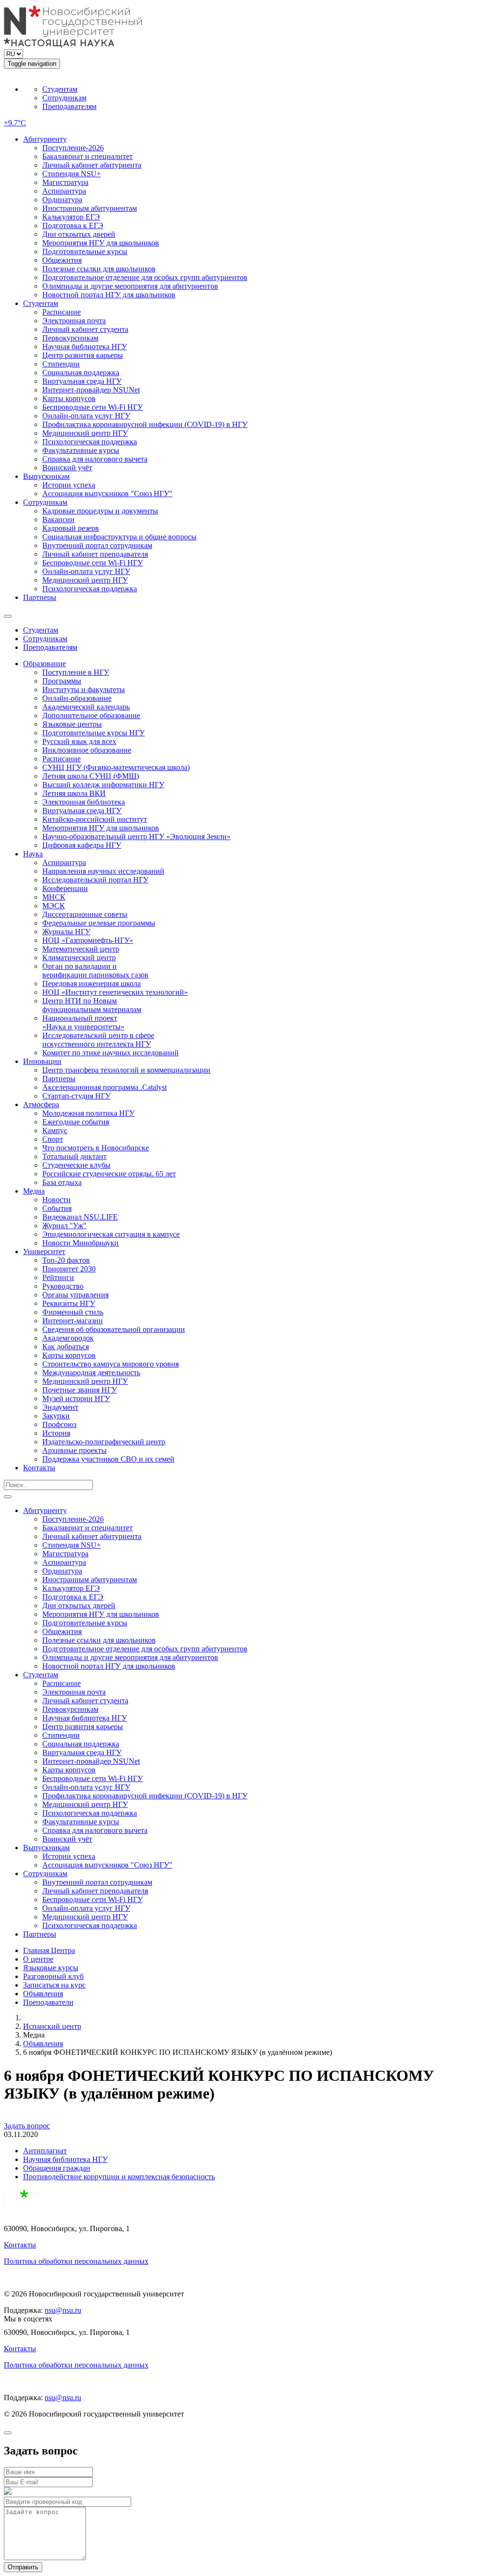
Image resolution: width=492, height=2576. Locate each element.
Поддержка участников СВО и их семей (108, 1459)
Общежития (62, 260)
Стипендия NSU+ (72, 174)
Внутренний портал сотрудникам (97, 545)
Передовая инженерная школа (92, 983)
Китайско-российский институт (95, 819)
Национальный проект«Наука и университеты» (83, 1022)
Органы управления (75, 1295)
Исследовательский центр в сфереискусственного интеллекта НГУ (98, 1040)
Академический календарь (86, 707)
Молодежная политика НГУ (88, 1113)
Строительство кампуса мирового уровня (111, 1364)
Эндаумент (60, 1407)
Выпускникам (46, 476)
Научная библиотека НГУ (85, 347)
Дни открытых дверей (79, 234)
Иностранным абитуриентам (90, 208)
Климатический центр (79, 958)
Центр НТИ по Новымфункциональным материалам (92, 1005)
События (57, 1208)
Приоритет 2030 (69, 1269)
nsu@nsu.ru (63, 2310)
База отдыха (62, 1182)
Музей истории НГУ (76, 1398)
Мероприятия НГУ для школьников (101, 243)
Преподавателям (69, 106)
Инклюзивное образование (87, 750)
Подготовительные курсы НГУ (93, 733)
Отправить (23, 2567)
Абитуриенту (45, 139)
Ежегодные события (76, 1122)
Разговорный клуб (53, 1976)
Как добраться (66, 1347)
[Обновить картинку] (8, 2492)
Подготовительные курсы (85, 251)
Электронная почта (74, 321)
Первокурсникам (70, 338)
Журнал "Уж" (64, 1226)
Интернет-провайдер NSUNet (91, 390)
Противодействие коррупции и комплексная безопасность (119, 2177)
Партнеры (40, 597)
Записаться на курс (54, 1985)
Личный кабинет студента (85, 329)
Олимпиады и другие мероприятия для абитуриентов (130, 286)
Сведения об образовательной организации (114, 1329)
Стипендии (61, 364)
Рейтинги (58, 1277)
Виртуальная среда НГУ (82, 381)
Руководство (63, 1286)
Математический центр (81, 949)
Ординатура (62, 200)
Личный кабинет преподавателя (95, 554)
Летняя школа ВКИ (74, 793)
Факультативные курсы (81, 450)
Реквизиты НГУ (69, 1303)
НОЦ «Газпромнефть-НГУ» (88, 940)
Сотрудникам (64, 98)
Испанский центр (52, 2026)
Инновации (42, 1061)
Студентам (60, 89)
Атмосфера (41, 1105)
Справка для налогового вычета (95, 459)
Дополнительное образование (91, 715)
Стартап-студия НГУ (76, 1096)
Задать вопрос (27, 2126)
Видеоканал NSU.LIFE (80, 1217)
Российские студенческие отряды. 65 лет (109, 1174)
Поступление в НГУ (76, 672)
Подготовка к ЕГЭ (73, 226)
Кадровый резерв (71, 528)
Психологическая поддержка (90, 442)
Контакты (39, 1468)
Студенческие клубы (76, 1165)
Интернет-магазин (73, 1321)
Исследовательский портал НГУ (95, 880)
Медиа (34, 1191)
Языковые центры (72, 724)
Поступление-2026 (73, 148)
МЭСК (54, 906)
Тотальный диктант (74, 1156)
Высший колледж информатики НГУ (103, 785)
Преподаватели (48, 2002)
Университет (44, 1251)
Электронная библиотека (84, 802)
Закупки (56, 1416)
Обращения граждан (57, 2168)
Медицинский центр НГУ (85, 433)
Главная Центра (49, 1950)
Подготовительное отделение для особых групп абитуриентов (145, 277)
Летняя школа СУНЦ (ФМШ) (91, 776)
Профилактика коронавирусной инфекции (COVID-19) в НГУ (145, 424)
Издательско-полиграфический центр (104, 1442)
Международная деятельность (91, 1373)
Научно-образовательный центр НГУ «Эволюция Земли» (136, 836)
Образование (44, 664)
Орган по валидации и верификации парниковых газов (95, 971)
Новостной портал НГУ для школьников (109, 295)
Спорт (53, 1139)
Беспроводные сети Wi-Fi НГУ (92, 407)
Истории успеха (69, 485)
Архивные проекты (74, 1450)
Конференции (65, 888)
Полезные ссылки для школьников (99, 269)
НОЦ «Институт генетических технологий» (115, 992)
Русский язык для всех (79, 741)
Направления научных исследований (103, 871)
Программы (62, 681)
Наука (33, 854)
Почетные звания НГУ (80, 1390)
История (56, 1433)
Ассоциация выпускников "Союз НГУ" (107, 494)
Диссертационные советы (85, 914)
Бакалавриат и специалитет (87, 156)
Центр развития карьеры (83, 355)
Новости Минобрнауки (80, 1243)
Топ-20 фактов (66, 1260)
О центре (38, 1959)
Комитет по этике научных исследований (111, 1053)
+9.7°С (15, 123)
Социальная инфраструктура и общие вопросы (119, 537)
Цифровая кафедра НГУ (82, 845)
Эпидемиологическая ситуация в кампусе (111, 1234)
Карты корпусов (69, 398)
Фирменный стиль (73, 1312)
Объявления (43, 1994)
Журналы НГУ (66, 932)
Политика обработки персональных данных (76, 2261)
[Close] (8, 2433)
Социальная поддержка (81, 372)
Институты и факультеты (84, 690)
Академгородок (68, 1338)
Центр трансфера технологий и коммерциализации (126, 1070)
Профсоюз (59, 1424)
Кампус (55, 1130)
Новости (56, 1200)
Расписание (61, 312)
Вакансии (58, 519)
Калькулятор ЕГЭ (71, 217)
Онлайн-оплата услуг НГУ (86, 416)
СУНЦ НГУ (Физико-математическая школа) (116, 767)
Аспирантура (64, 191)
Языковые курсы (51, 1968)
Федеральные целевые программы (99, 923)
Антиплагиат (45, 2151)
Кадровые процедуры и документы (100, 511)
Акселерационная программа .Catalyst (105, 1087)
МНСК (54, 897)
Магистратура (65, 182)
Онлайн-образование (77, 698)
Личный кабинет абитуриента (92, 165)
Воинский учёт (67, 468)
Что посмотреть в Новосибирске (96, 1148)
